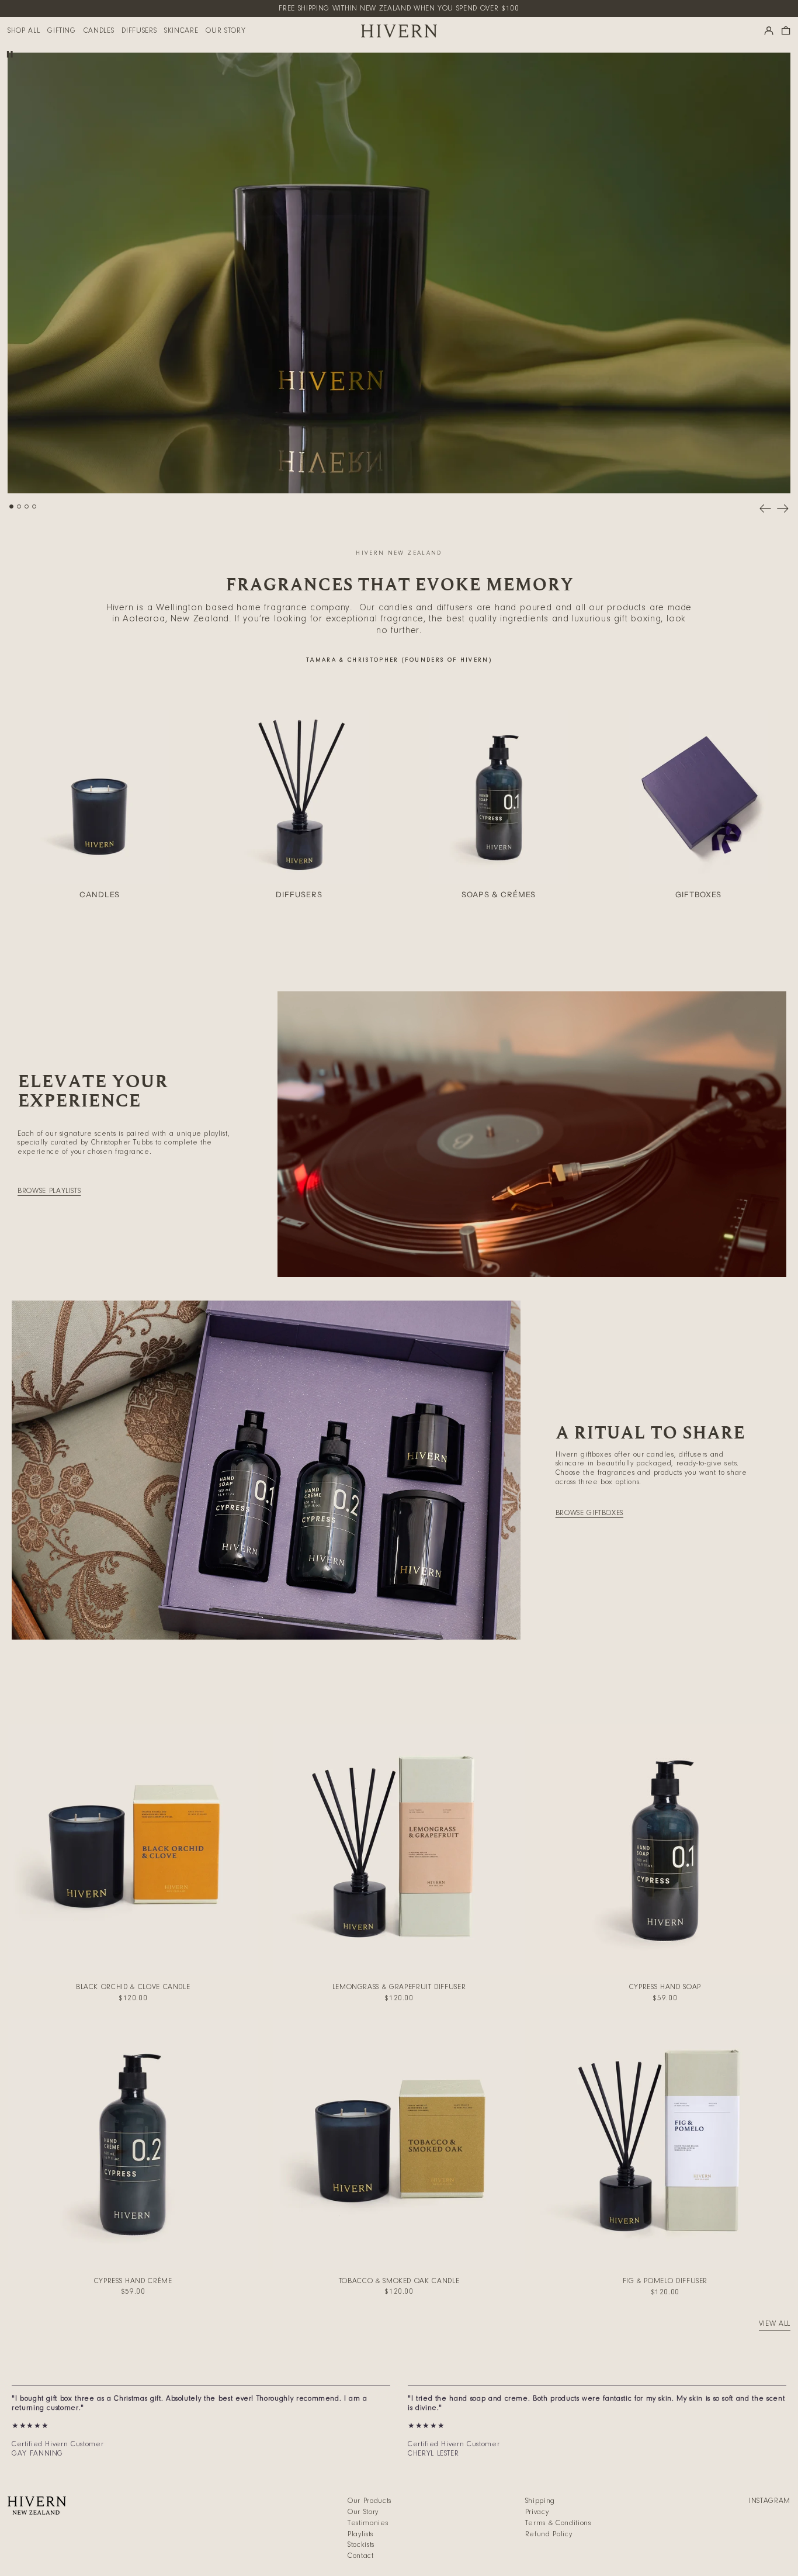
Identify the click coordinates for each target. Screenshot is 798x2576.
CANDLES (99, 31)
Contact (361, 2556)
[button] (786, 31)
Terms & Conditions (558, 2523)
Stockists (361, 2545)
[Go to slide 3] (27, 506)
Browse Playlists (49, 1191)
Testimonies (368, 2523)
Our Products (369, 2501)
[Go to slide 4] (34, 506)
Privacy (537, 2512)
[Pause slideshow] (10, 55)
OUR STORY (225, 31)
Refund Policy (549, 2534)
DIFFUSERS (139, 31)
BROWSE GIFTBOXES (589, 1513)
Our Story (363, 2512)
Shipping (540, 2501)
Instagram (770, 2501)
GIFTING (62, 31)
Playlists (360, 2534)
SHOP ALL (24, 31)
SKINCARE (181, 31)
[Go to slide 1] (11, 506)
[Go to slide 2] (19, 506)
